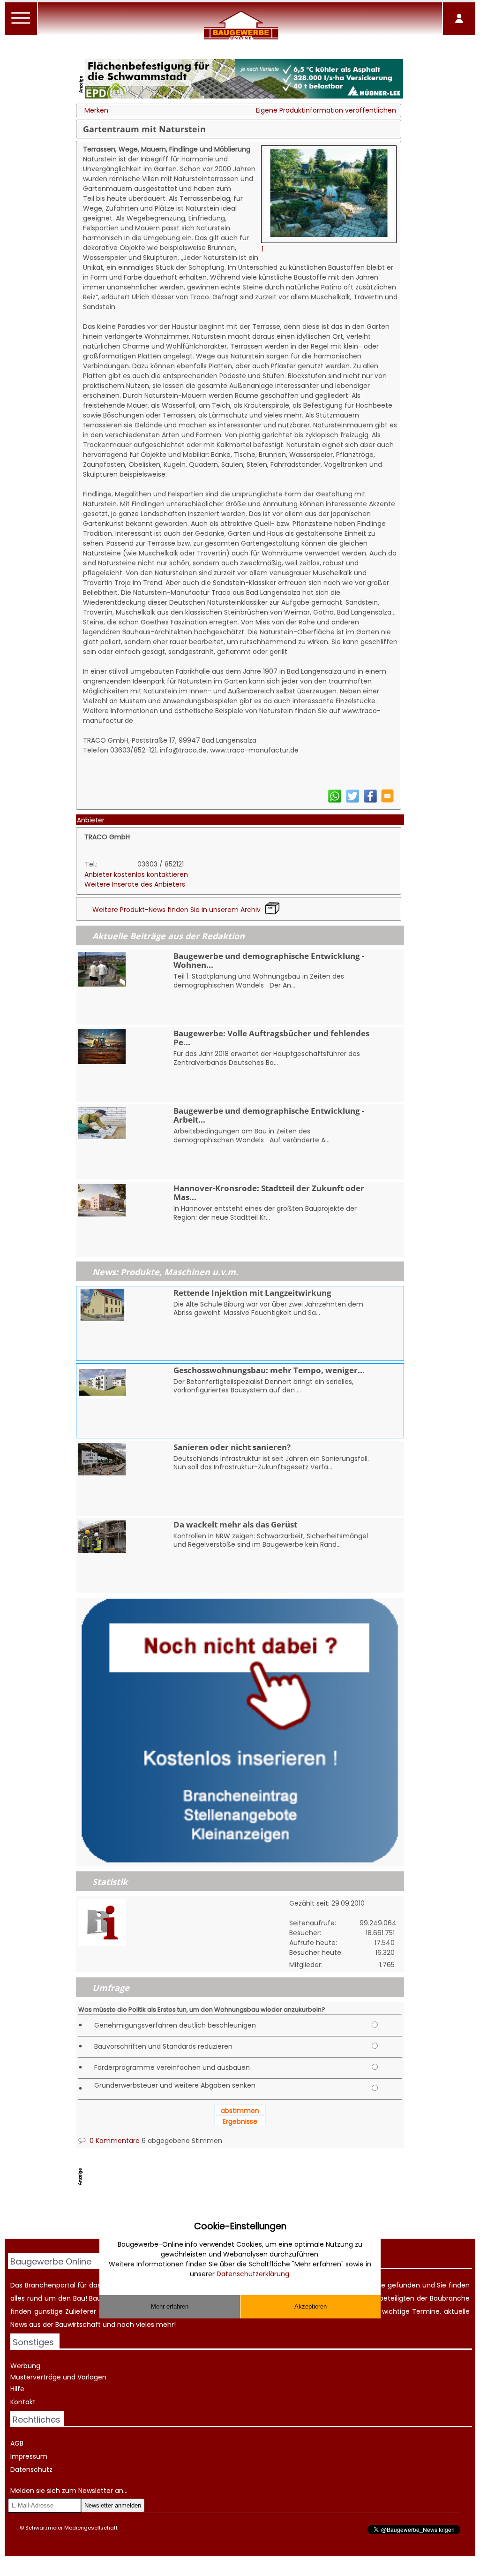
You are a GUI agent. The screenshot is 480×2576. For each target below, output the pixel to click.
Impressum (29, 2456)
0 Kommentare (114, 2141)
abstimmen (240, 2111)
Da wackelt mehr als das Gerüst (235, 1524)
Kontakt (23, 2402)
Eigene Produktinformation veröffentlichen (326, 110)
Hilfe (17, 2389)
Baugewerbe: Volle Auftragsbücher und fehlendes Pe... (271, 1038)
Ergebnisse (240, 2121)
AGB (17, 2443)
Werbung (25, 2366)
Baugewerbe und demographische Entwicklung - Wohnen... (269, 960)
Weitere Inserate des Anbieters (135, 884)
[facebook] (370, 801)
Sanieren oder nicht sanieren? (232, 1447)
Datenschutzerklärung (253, 2274)
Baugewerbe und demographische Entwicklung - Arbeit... (269, 1115)
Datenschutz (31, 2470)
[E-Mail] (387, 800)
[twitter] (352, 801)
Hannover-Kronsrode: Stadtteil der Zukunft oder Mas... (269, 1193)
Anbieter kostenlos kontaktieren (136, 874)
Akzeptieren (311, 2306)
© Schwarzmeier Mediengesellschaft (69, 2528)
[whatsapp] (335, 801)
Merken (96, 110)
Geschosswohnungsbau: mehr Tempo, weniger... (269, 1370)
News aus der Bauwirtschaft (56, 2325)
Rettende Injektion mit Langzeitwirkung (252, 1293)
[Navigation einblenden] (21, 23)
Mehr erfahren (170, 2306)
